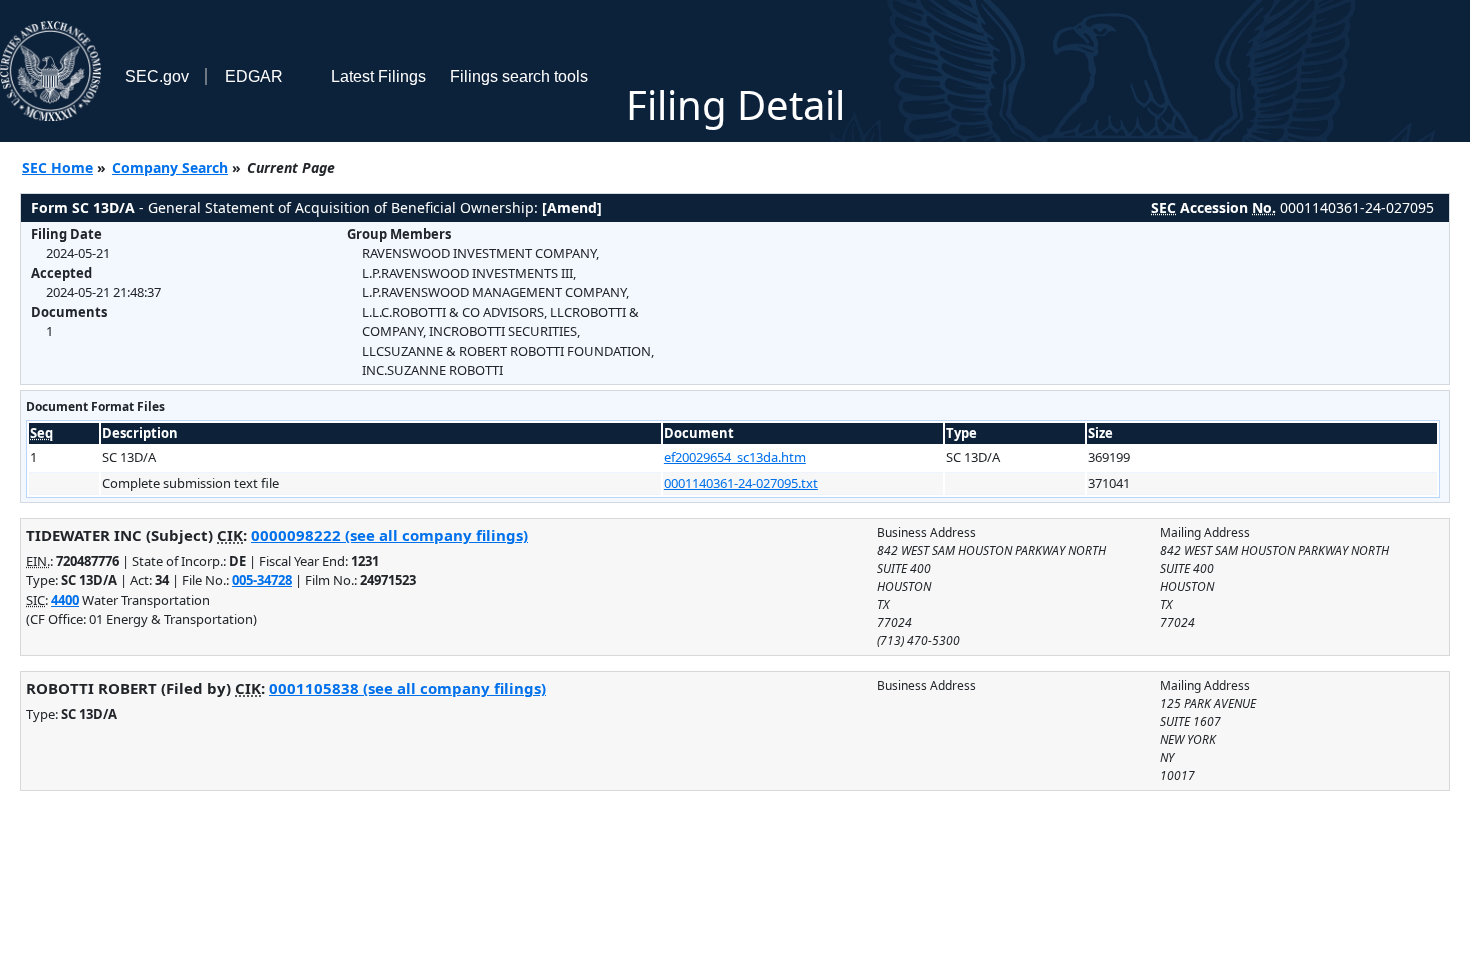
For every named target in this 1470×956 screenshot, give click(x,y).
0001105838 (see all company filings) (407, 688)
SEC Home (57, 167)
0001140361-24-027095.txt (741, 483)
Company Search (170, 167)
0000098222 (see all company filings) (389, 535)
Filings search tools (519, 76)
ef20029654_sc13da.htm (735, 457)
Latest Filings (378, 76)
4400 (65, 600)
